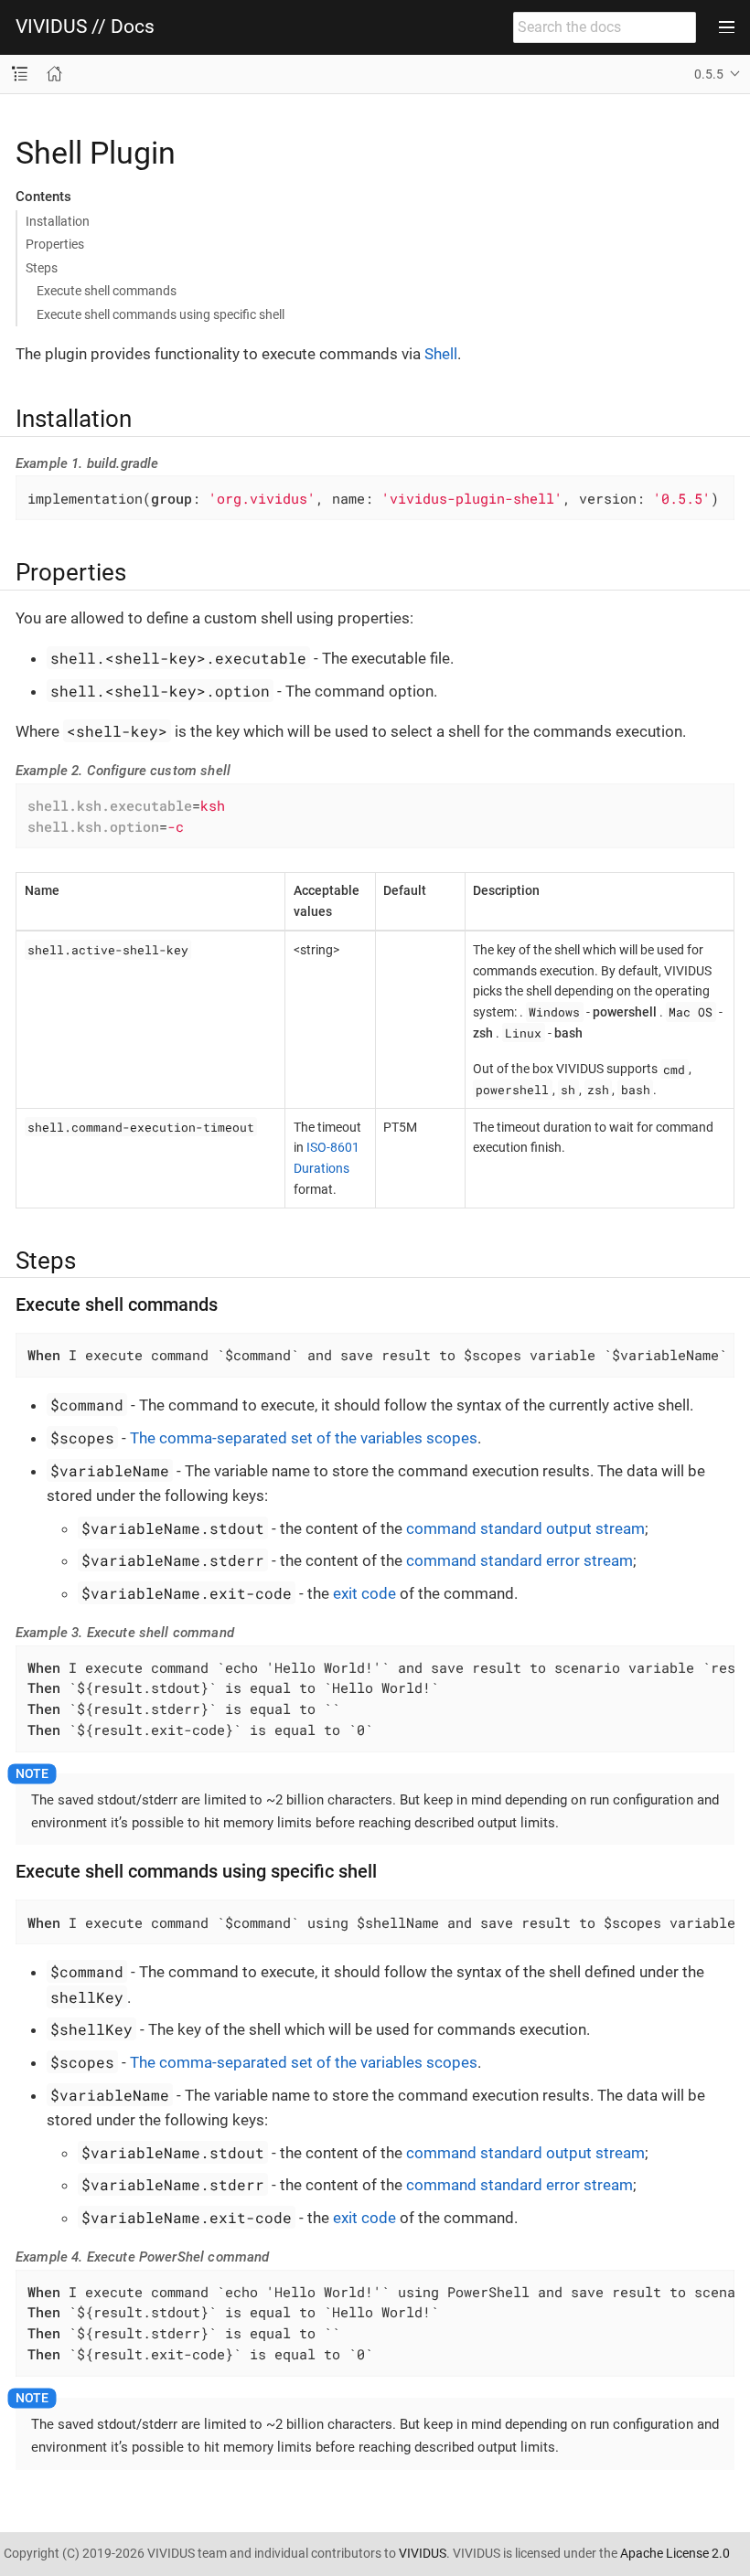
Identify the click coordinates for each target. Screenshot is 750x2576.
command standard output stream (525, 1528)
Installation (58, 221)
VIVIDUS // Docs (85, 27)
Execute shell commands (107, 291)
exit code (364, 1593)
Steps (42, 268)
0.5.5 (709, 74)
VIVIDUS (423, 2553)
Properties (55, 244)
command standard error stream (520, 1560)
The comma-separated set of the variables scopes (304, 1438)
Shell (441, 354)
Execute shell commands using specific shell (161, 314)
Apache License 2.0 (675, 2553)
